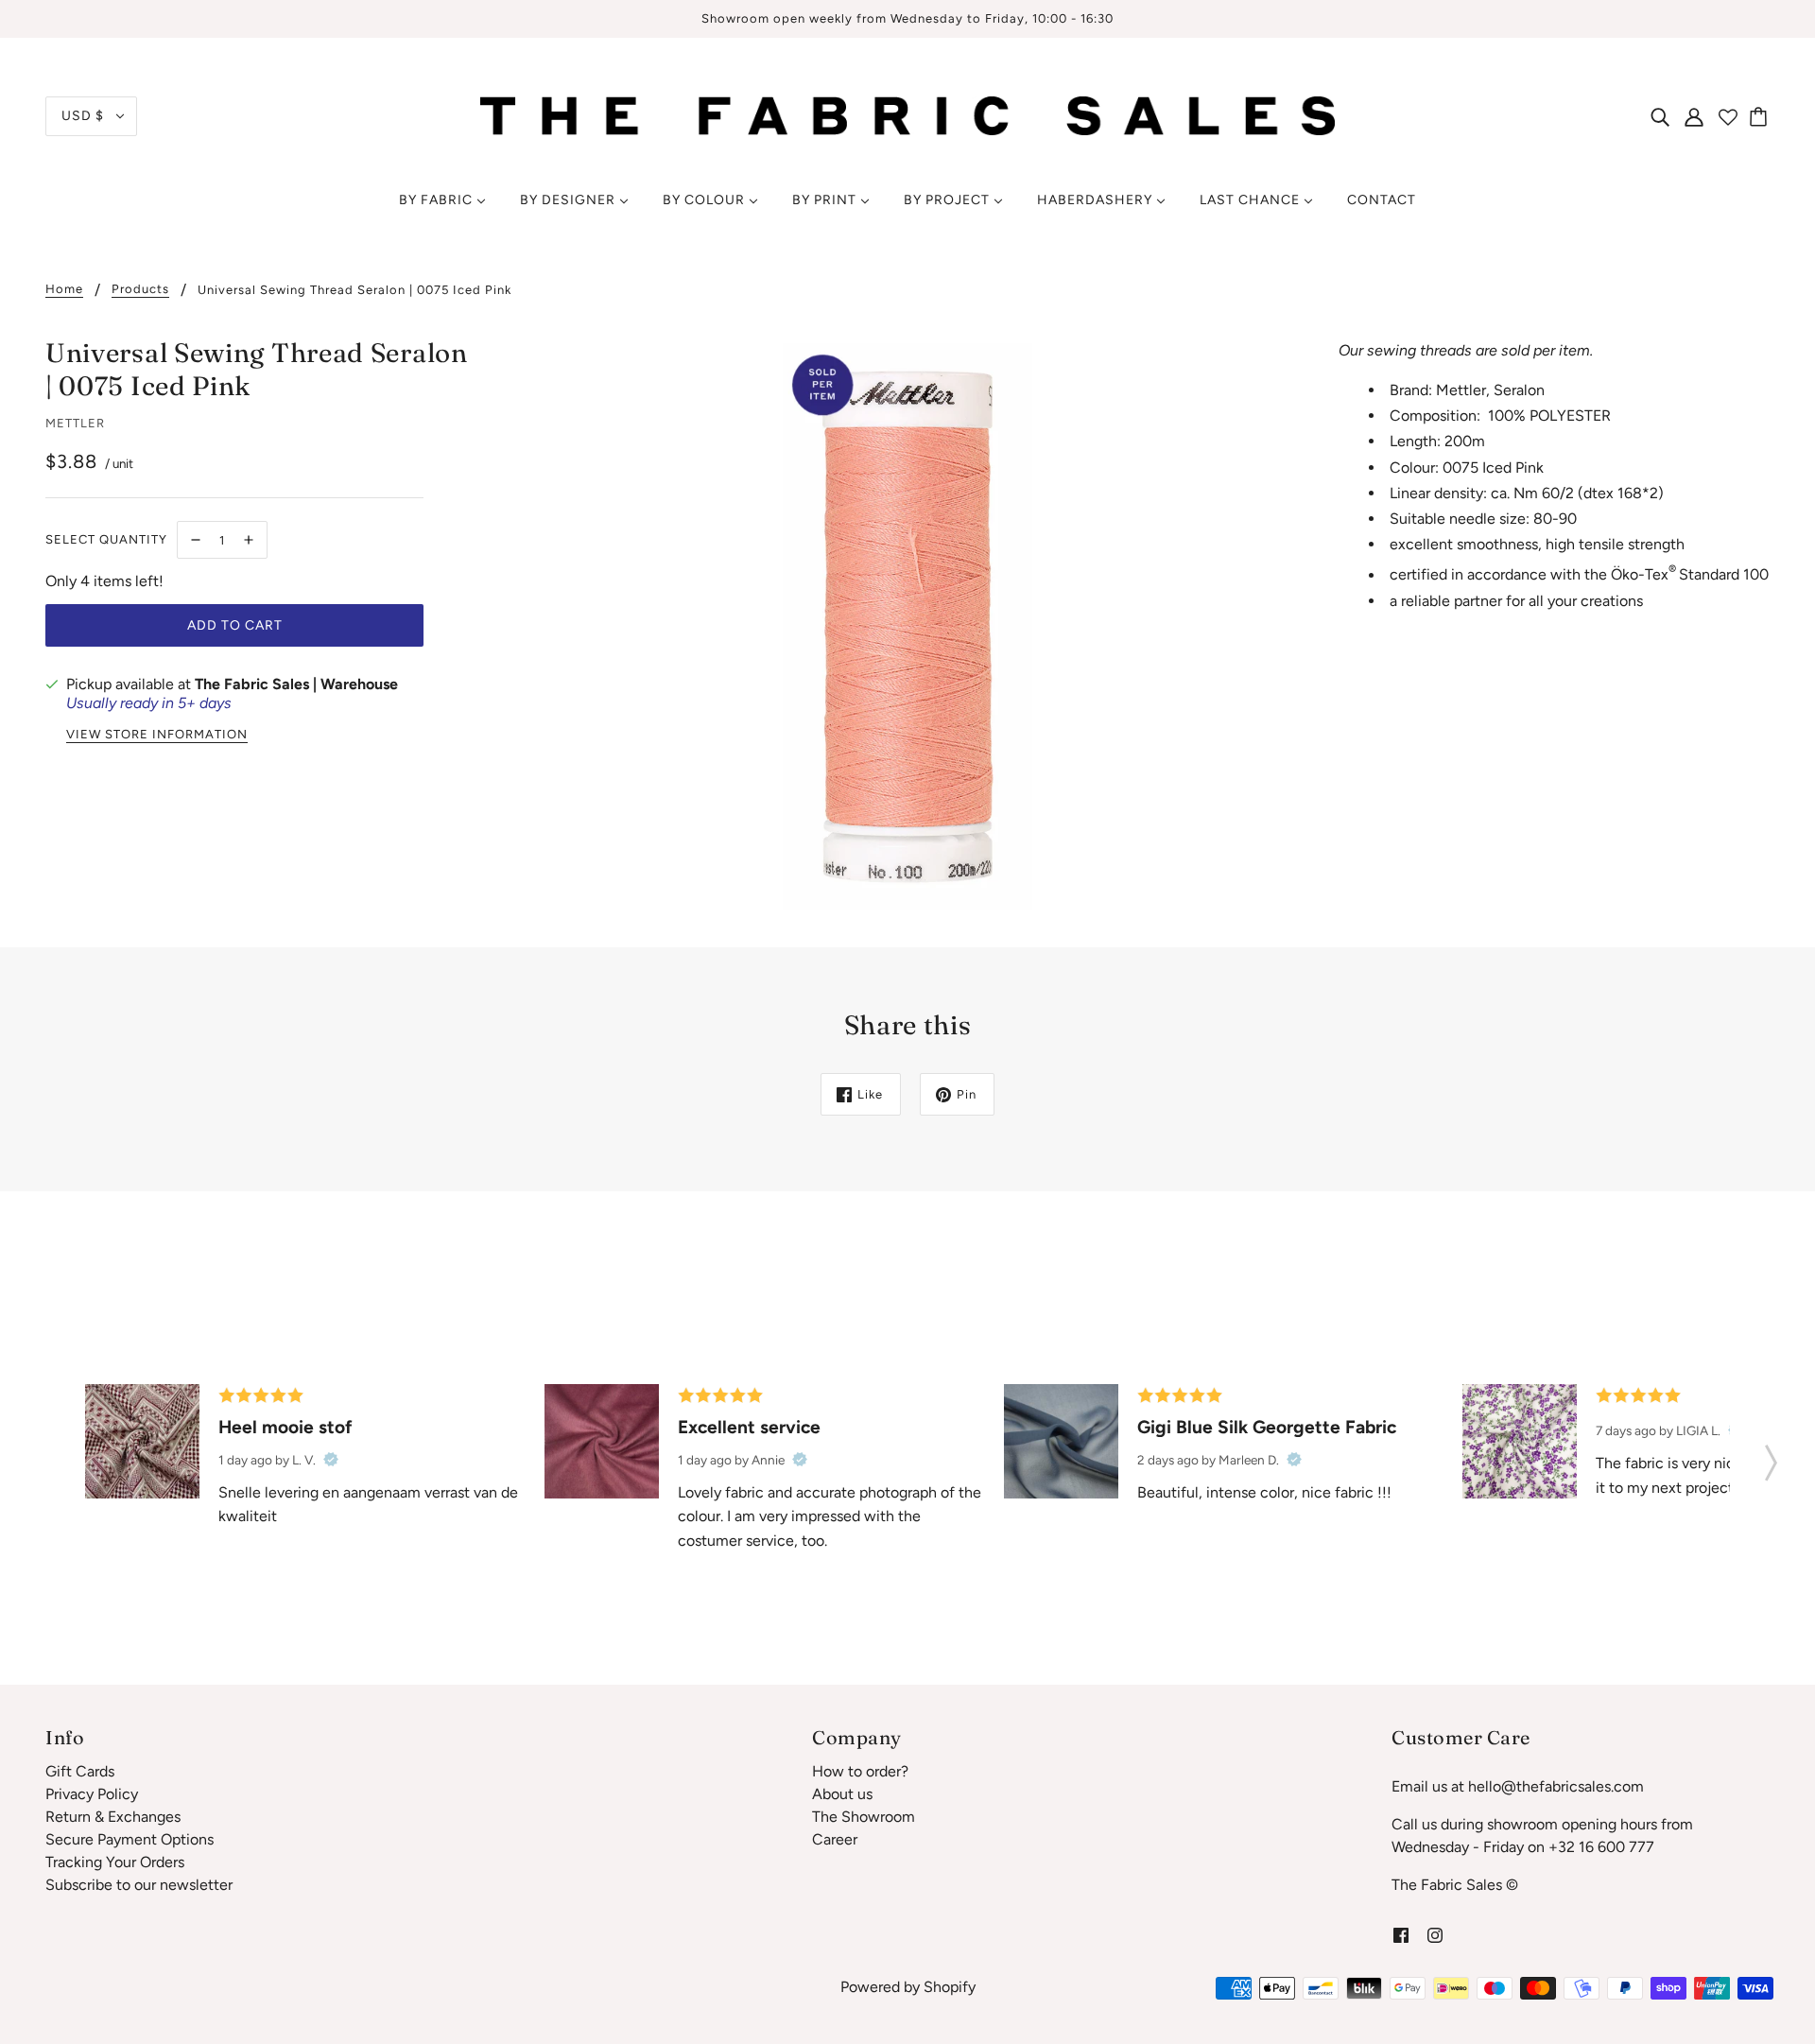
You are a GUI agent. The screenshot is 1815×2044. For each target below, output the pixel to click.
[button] (1771, 1457)
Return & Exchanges (113, 1817)
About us (842, 1794)
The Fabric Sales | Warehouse (296, 684)
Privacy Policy (92, 1794)
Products (140, 289)
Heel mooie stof (285, 1427)
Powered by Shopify (908, 1987)
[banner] (907, 115)
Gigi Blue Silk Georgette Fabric (1267, 1427)
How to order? (860, 1771)
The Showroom (864, 1817)
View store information (157, 735)
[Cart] (1761, 116)
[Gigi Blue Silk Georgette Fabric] (1061, 1441)
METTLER (75, 423)
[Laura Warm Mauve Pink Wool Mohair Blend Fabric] (602, 1441)
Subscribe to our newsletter (139, 1885)
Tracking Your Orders (115, 1862)
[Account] (1694, 116)
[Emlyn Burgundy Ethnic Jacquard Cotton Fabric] (142, 1441)
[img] (1660, 116)
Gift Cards (80, 1771)
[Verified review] (331, 1460)
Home (64, 289)
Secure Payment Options (130, 1839)
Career (835, 1839)
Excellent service (749, 1427)
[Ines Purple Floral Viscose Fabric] (1520, 1441)
